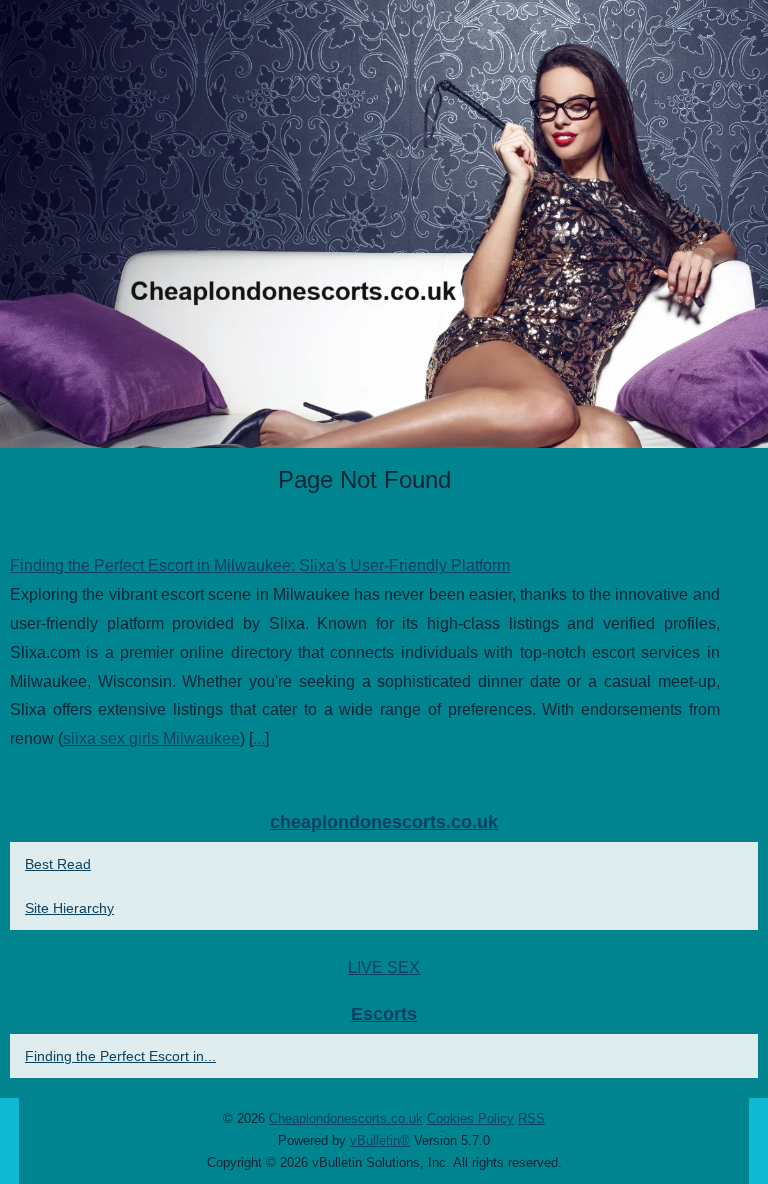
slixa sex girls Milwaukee (151, 738)
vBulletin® (380, 1140)
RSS (531, 1118)
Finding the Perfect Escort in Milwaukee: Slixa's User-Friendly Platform (260, 565)
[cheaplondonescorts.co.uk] (384, 224)
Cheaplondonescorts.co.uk (346, 1118)
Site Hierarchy (69, 908)
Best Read (58, 864)
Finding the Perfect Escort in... (120, 1056)
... (259, 738)
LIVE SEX (384, 967)
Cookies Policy (470, 1118)
